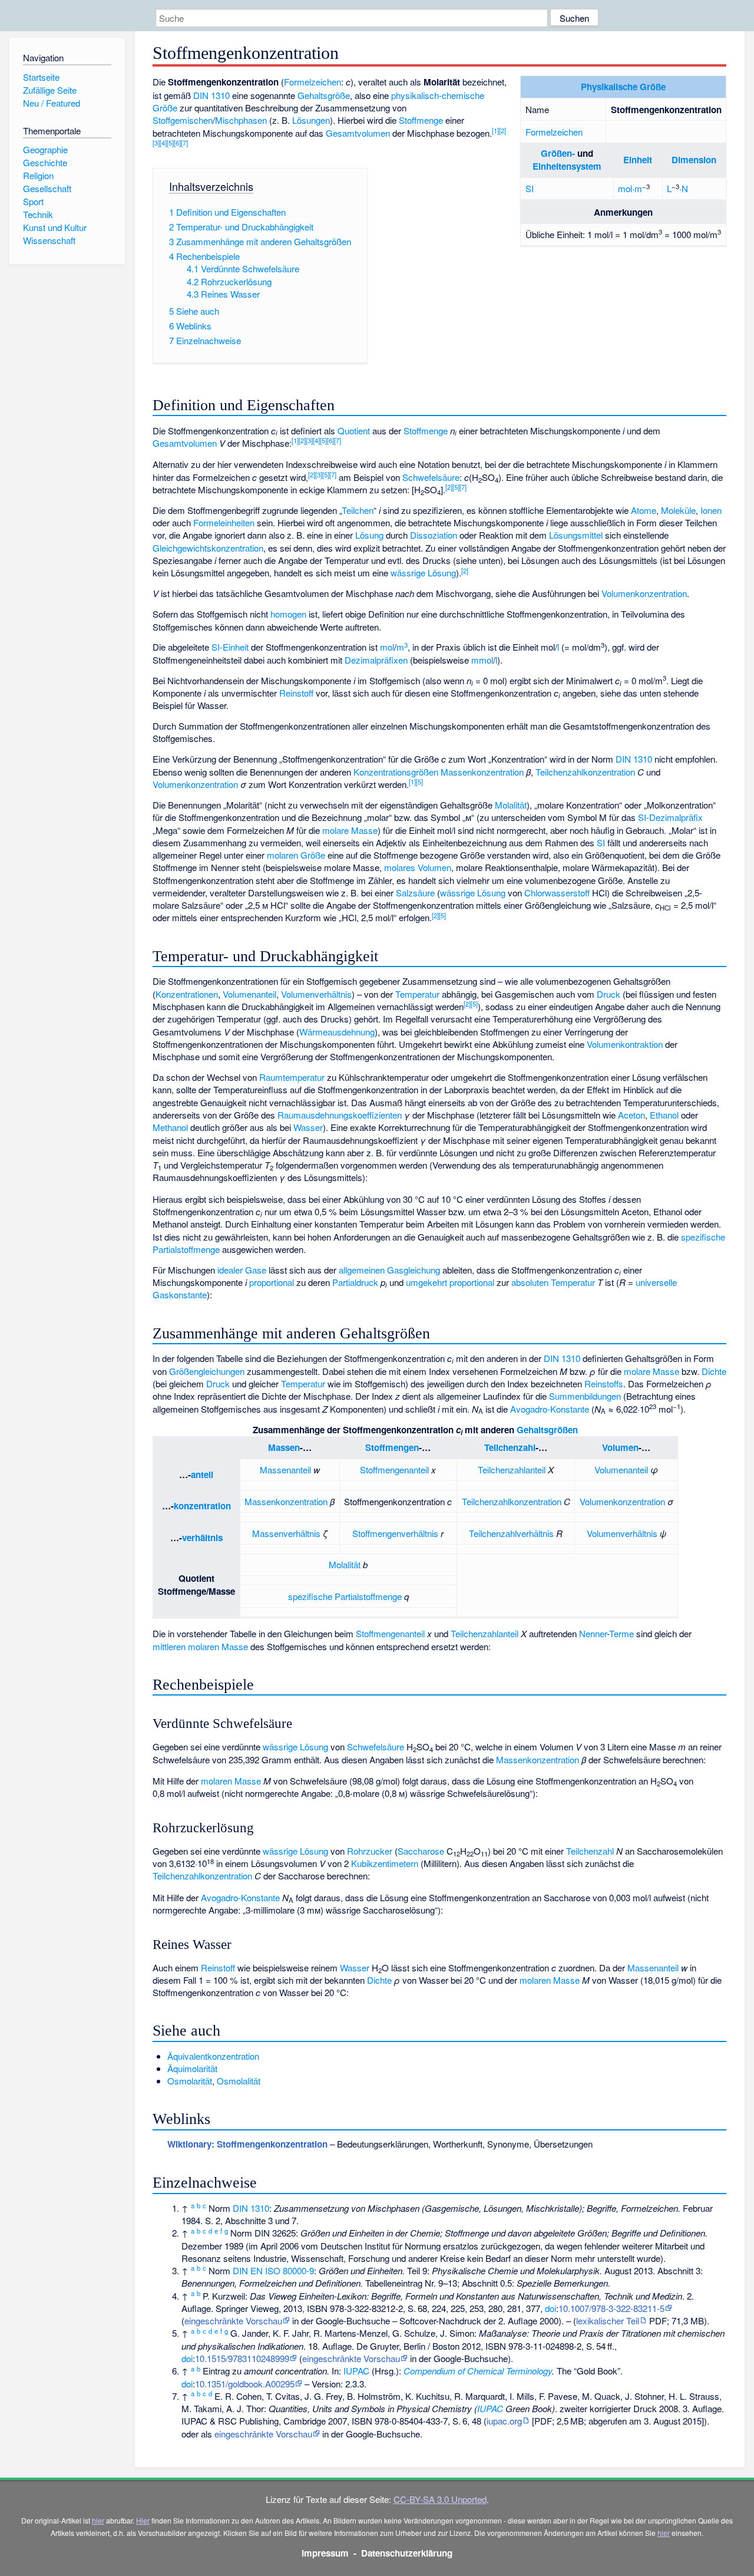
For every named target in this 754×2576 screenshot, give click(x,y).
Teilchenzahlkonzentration (585, 772)
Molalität (511, 805)
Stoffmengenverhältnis (395, 1533)
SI (530, 188)
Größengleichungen (207, 1371)
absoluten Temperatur (553, 1282)
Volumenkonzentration (644, 593)
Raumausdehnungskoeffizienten (340, 1115)
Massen (284, 1447)
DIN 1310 (211, 95)
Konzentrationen (187, 994)
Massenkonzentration (482, 772)
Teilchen (358, 510)
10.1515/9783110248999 (242, 2358)
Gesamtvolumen (358, 133)
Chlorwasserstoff (557, 893)
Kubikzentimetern (385, 1863)
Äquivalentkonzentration (213, 2056)
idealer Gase (242, 1270)
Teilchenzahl (510, 1447)
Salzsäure (415, 893)
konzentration (202, 1506)
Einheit (638, 160)
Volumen (620, 1447)
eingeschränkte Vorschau (233, 2321)
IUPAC (356, 2371)
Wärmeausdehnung (337, 1032)
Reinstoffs (604, 1383)
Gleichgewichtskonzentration (208, 548)
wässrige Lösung (423, 573)
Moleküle (678, 510)
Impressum (325, 2553)
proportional (272, 1282)
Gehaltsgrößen (547, 1430)
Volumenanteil (249, 994)
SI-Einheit (230, 647)
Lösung (369, 535)
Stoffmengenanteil (394, 1470)
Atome (644, 510)
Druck (609, 994)
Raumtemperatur (292, 1077)
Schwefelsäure (431, 477)
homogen (288, 614)
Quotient (354, 431)
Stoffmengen (392, 1447)
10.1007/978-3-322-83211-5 (611, 2308)
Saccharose (421, 1851)
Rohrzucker (370, 1851)
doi (550, 2308)
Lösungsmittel (576, 535)
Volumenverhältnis (316, 994)
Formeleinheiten (224, 522)
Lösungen (311, 120)
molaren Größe (296, 855)
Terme (621, 1633)
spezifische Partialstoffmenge (345, 1596)
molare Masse (350, 830)
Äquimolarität (192, 2068)
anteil (202, 1475)
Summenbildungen (585, 1396)
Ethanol (664, 1115)
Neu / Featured (52, 103)
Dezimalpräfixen (376, 660)
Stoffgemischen (183, 120)
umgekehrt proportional (450, 1282)
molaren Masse (231, 1781)
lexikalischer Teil (608, 2321)
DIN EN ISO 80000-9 (273, 2270)
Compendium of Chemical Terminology (478, 2371)
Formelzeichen (554, 132)
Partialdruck (355, 1282)
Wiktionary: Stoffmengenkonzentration (247, 2144)
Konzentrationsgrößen (396, 772)
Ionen (711, 510)
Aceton (631, 1115)
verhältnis (202, 1538)
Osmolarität (190, 2081)
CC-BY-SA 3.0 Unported (440, 2499)
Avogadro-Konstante (550, 1409)
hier (98, 2520)
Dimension (694, 160)
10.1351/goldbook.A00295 (245, 2384)
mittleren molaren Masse (200, 1646)
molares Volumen (418, 867)
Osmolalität (239, 2081)
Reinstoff (296, 693)
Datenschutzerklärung (407, 2553)
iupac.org (504, 2421)
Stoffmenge (421, 120)
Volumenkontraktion (625, 1044)
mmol (482, 660)
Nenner (593, 1633)
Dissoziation (434, 535)
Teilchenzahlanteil (512, 1470)
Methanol (170, 1127)
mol (625, 188)
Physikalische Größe (623, 87)
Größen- (558, 153)
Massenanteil (285, 1470)
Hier (143, 2520)
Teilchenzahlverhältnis (511, 1533)
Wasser (308, 1127)
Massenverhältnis (286, 1533)
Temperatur (417, 994)
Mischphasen (241, 120)
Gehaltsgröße (324, 95)
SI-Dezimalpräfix (670, 817)
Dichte (714, 1371)
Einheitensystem (567, 166)
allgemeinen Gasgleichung (389, 1270)
